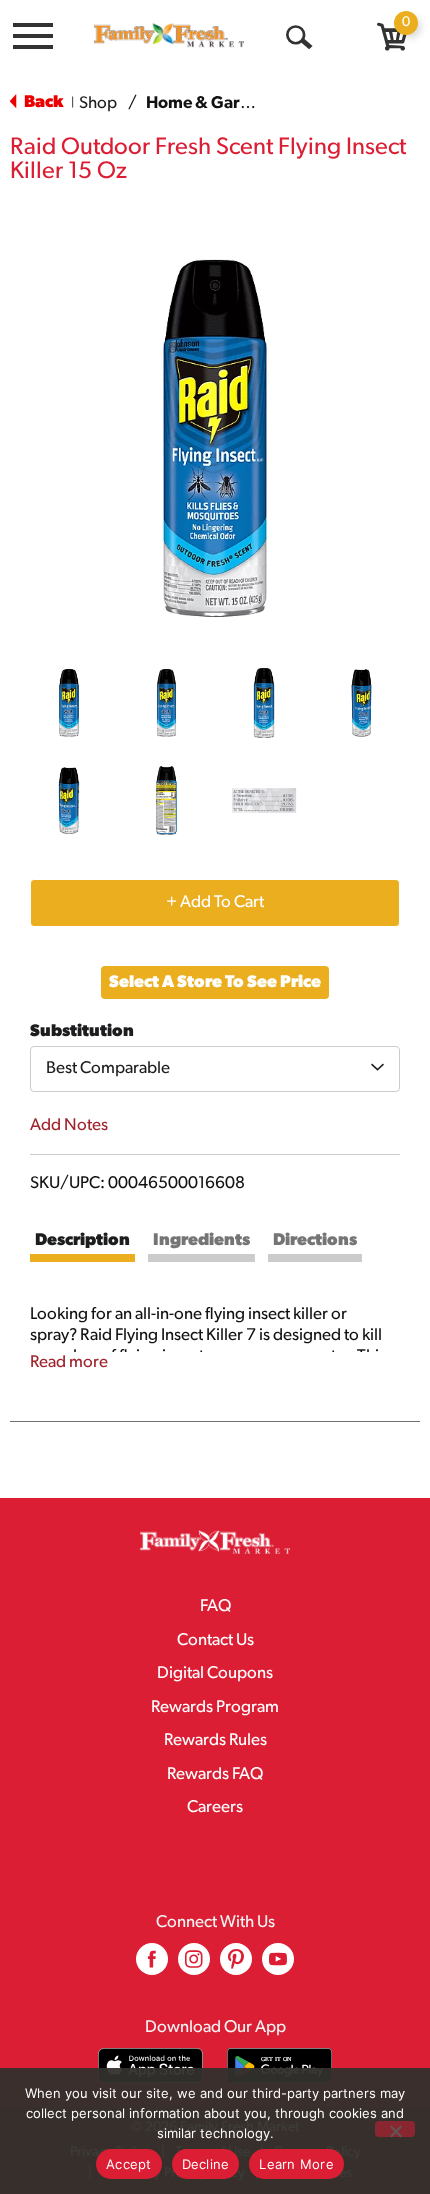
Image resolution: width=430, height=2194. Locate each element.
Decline (206, 2164)
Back (42, 102)
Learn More (296, 2164)
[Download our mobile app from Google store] (279, 2065)
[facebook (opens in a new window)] (152, 1966)
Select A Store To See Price (215, 982)
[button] (69, 703)
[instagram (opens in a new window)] (194, 1966)
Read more (69, 1362)
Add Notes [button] (69, 1125)
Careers (215, 1807)
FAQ (215, 1606)
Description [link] (82, 1240)
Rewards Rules (215, 1740)
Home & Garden (208, 103)
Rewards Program (215, 1707)
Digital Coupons (215, 1673)
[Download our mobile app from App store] (150, 2065)
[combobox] (215, 1069)
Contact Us (215, 1640)
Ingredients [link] (201, 1240)
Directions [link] (315, 1240)
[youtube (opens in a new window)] (278, 1966)
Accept (129, 2164)
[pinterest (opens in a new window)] (236, 1966)
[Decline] (395, 2129)
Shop (98, 103)
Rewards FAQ (215, 1774)
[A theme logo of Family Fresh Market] (169, 35)
